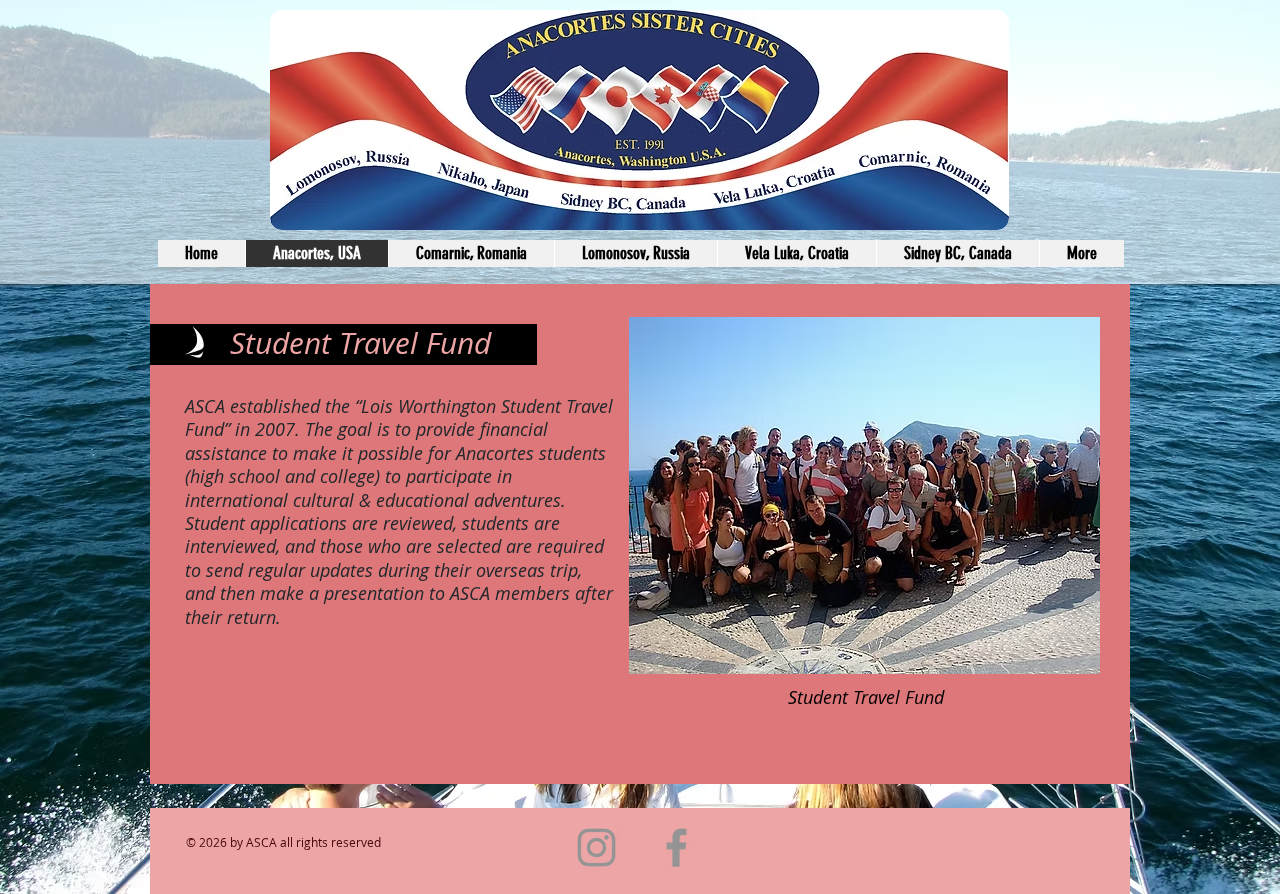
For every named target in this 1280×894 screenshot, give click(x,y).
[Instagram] (596, 847)
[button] (801, 495)
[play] (1051, 656)
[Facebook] (676, 847)
